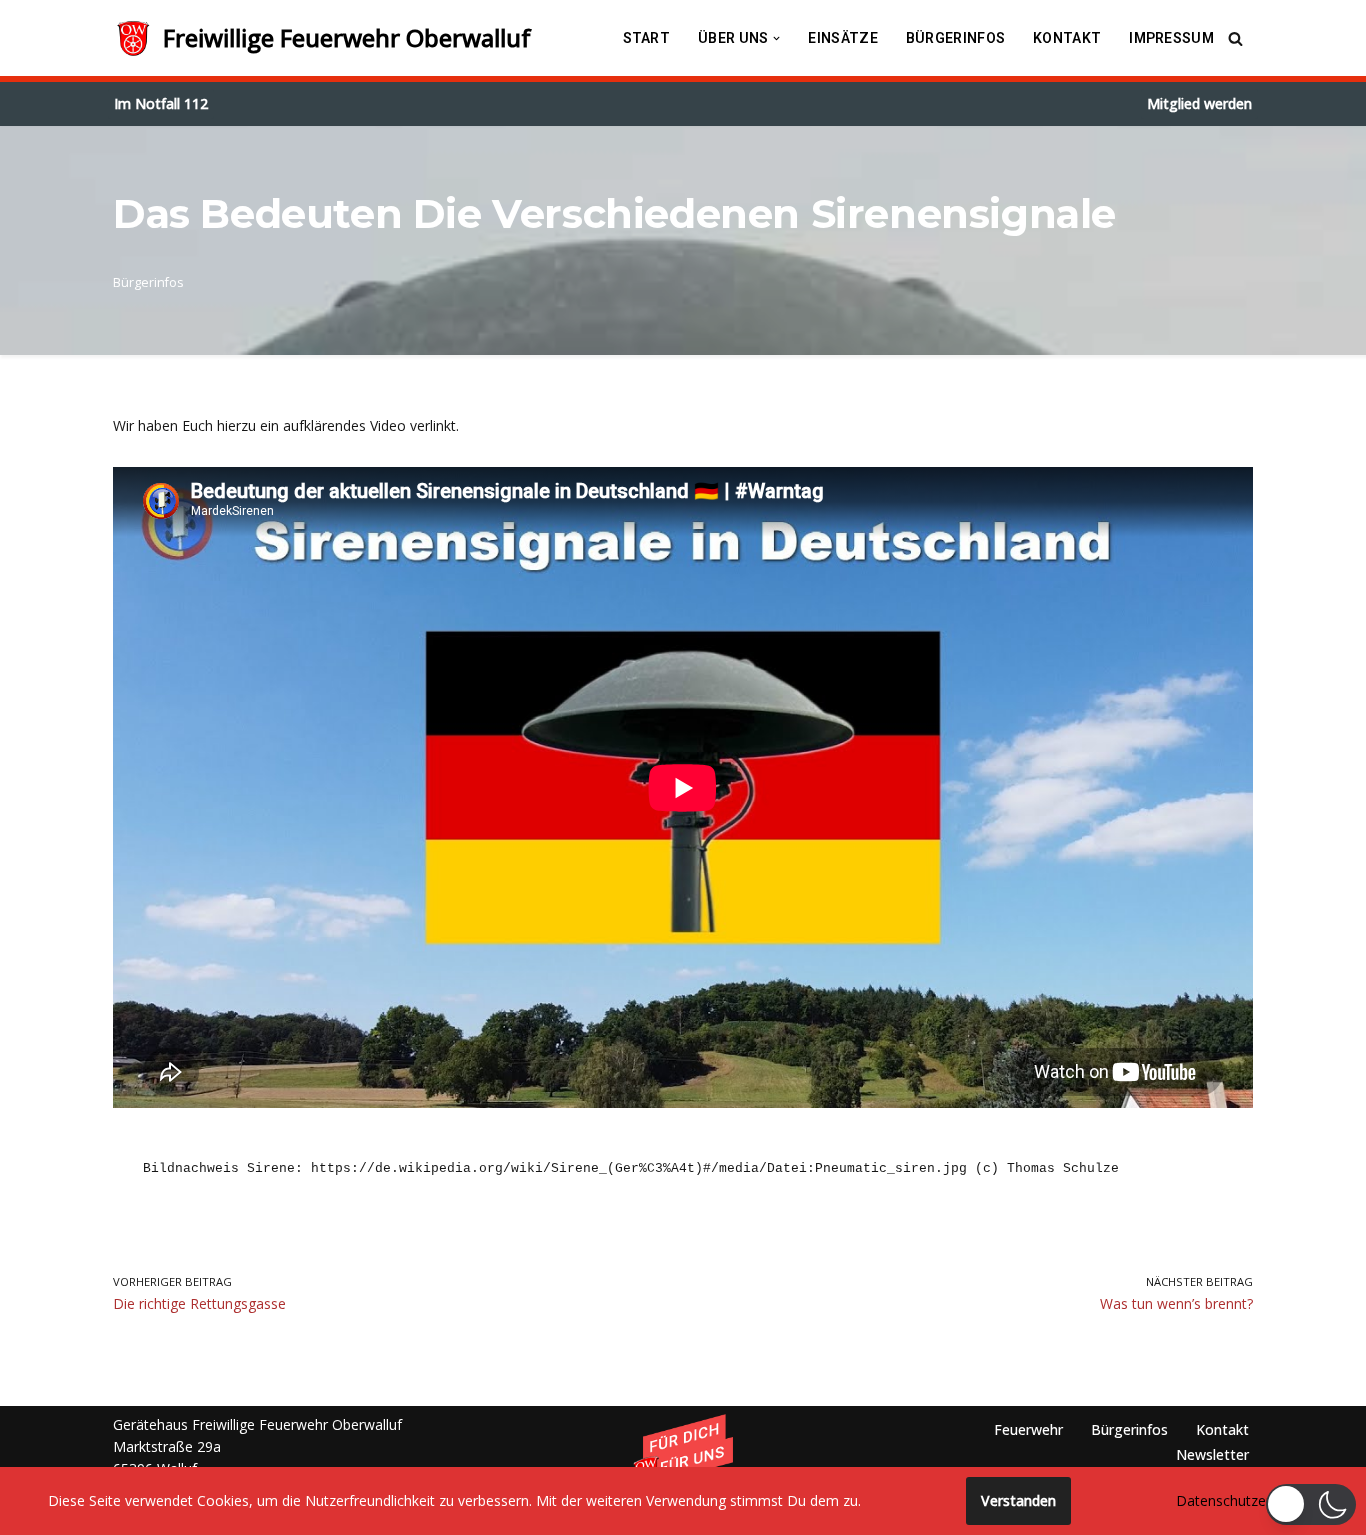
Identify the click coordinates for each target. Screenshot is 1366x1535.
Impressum (1171, 38)
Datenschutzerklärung (1247, 1500)
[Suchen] (1235, 38)
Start (647, 38)
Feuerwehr (1028, 1429)
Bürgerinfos (955, 38)
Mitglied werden (1199, 103)
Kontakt (1067, 38)
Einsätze (842, 38)
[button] (776, 38)
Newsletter (1212, 1454)
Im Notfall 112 (161, 103)
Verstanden (1018, 1500)
